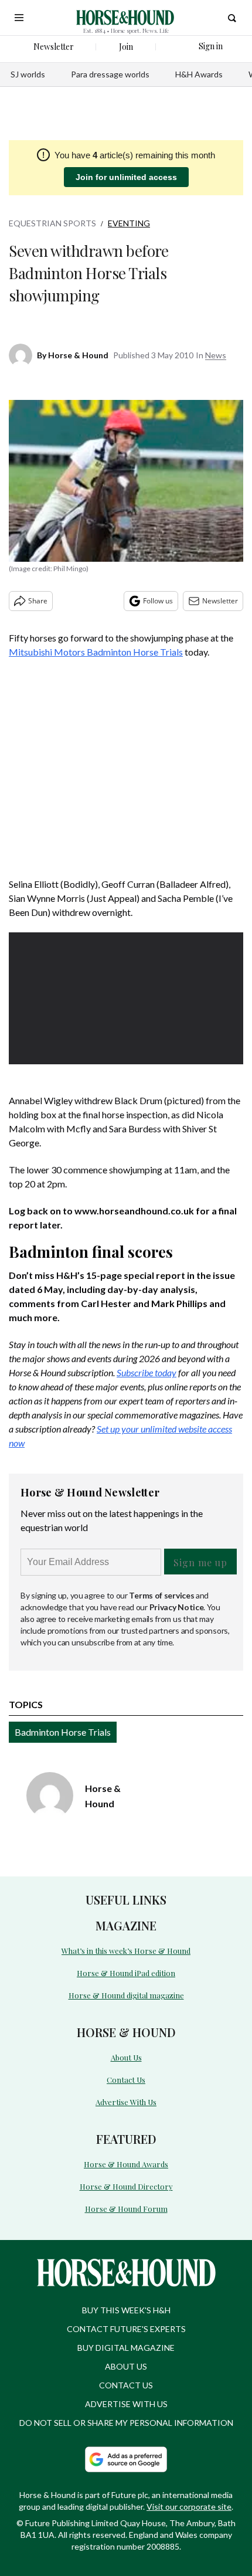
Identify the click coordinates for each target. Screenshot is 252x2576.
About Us (126, 2057)
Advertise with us (126, 2404)
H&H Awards (199, 74)
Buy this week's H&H (126, 2310)
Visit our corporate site (189, 2507)
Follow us (158, 601)
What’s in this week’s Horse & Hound (126, 1951)
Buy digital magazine (126, 2348)
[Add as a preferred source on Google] (126, 2459)
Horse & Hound (78, 355)
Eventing (129, 223)
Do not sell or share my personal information (126, 2423)
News (216, 355)
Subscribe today (147, 1372)
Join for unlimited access (126, 177)
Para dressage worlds (110, 74)
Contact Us (126, 2080)
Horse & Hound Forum (126, 2209)
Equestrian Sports (52, 223)
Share (38, 601)
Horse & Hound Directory (126, 2186)
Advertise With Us (126, 2102)
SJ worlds (28, 74)
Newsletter (220, 601)
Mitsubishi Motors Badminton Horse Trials (96, 652)
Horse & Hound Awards (126, 2164)
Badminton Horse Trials (63, 1732)
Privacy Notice (177, 1607)
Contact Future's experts (126, 2329)
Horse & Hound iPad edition (126, 1973)
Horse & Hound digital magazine (126, 1995)
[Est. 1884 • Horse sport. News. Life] (125, 18)
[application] (126, 998)
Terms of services (162, 1595)
